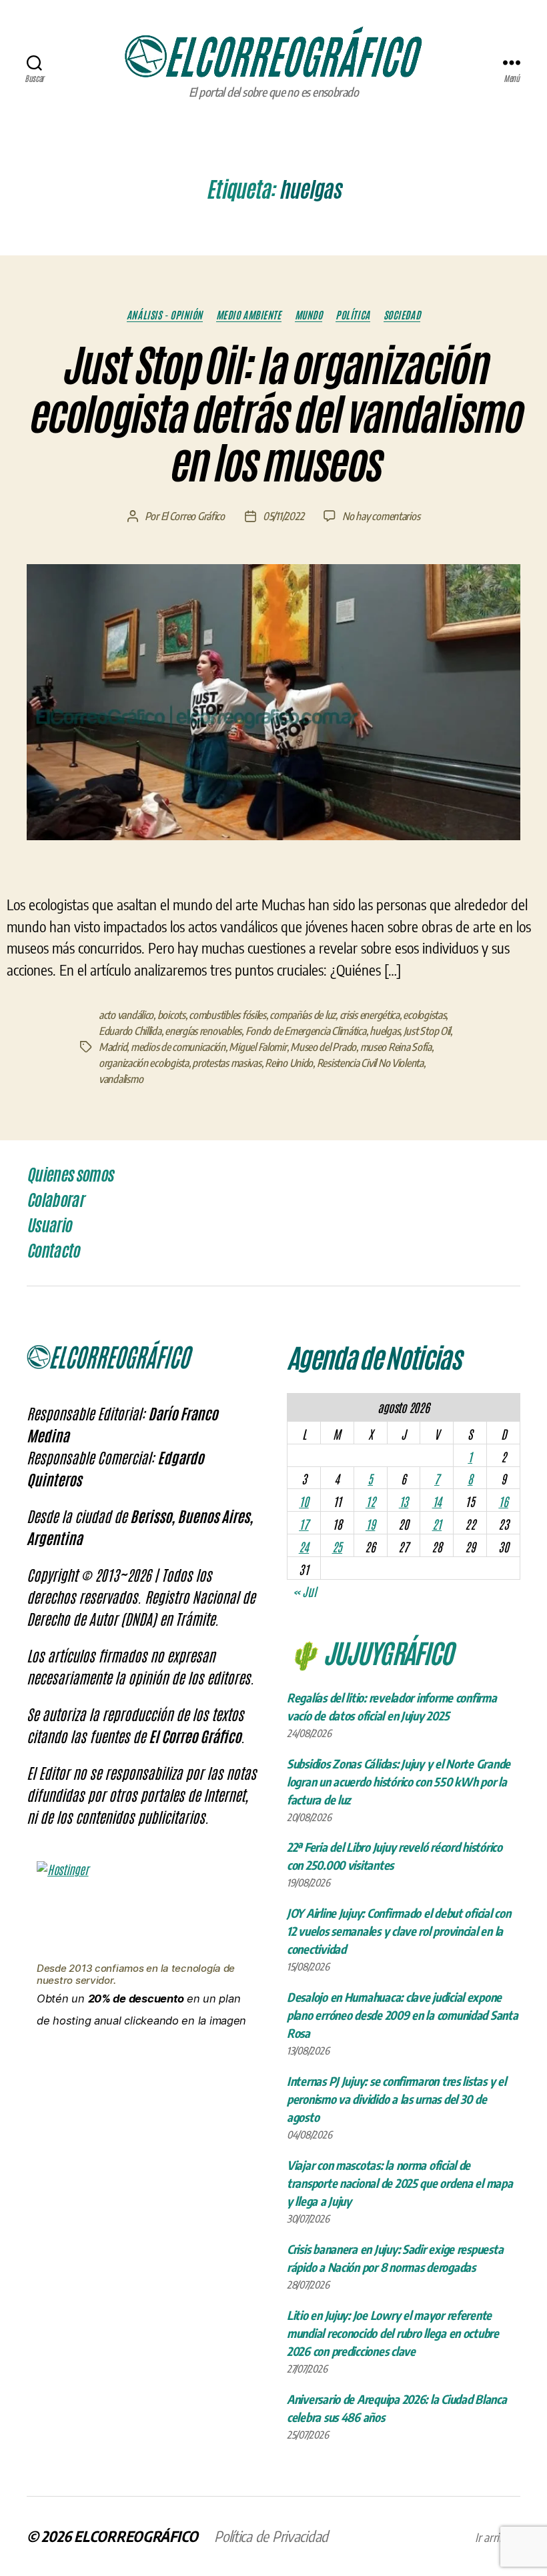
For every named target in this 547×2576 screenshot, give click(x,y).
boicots (171, 1015)
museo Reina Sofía (396, 1047)
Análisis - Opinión (165, 315)
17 (304, 1524)
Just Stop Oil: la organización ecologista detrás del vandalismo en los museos (273, 415)
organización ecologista (144, 1063)
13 (404, 1501)
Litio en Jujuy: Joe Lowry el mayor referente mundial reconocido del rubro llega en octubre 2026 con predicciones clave (393, 2333)
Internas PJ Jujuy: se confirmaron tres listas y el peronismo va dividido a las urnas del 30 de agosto (397, 2099)
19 (370, 1524)
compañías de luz (303, 1015)
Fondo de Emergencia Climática (306, 1031)
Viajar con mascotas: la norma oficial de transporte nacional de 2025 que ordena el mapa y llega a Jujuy (400, 2183)
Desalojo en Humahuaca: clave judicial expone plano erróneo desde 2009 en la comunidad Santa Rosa (403, 2015)
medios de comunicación (178, 1047)
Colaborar (55, 1200)
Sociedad (402, 315)
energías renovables (203, 1031)
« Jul (305, 1591)
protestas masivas (226, 1063)
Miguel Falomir (257, 1047)
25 (337, 1546)
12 (370, 1501)
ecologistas (424, 1015)
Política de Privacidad (271, 2536)
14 (437, 1501)
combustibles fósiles (227, 1015)
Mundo (309, 315)
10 (304, 1501)
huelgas (385, 1031)
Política (353, 315)
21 (437, 1524)
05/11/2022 (283, 516)
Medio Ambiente (249, 315)
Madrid (113, 1047)
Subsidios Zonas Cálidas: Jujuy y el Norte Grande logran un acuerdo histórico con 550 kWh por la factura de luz (399, 1781)
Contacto (53, 1251)
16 (503, 1501)
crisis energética (370, 1015)
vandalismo (121, 1079)
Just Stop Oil (427, 1031)
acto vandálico (126, 1015)
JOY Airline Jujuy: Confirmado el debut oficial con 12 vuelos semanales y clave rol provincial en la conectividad (399, 1931)
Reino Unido (289, 1063)
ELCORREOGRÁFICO (136, 2536)
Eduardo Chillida (130, 1031)
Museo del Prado (323, 1047)
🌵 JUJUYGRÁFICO (370, 1652)
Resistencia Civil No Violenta (370, 1063)
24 (304, 1546)
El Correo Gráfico (193, 516)
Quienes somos (70, 1175)
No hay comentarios (381, 516)
